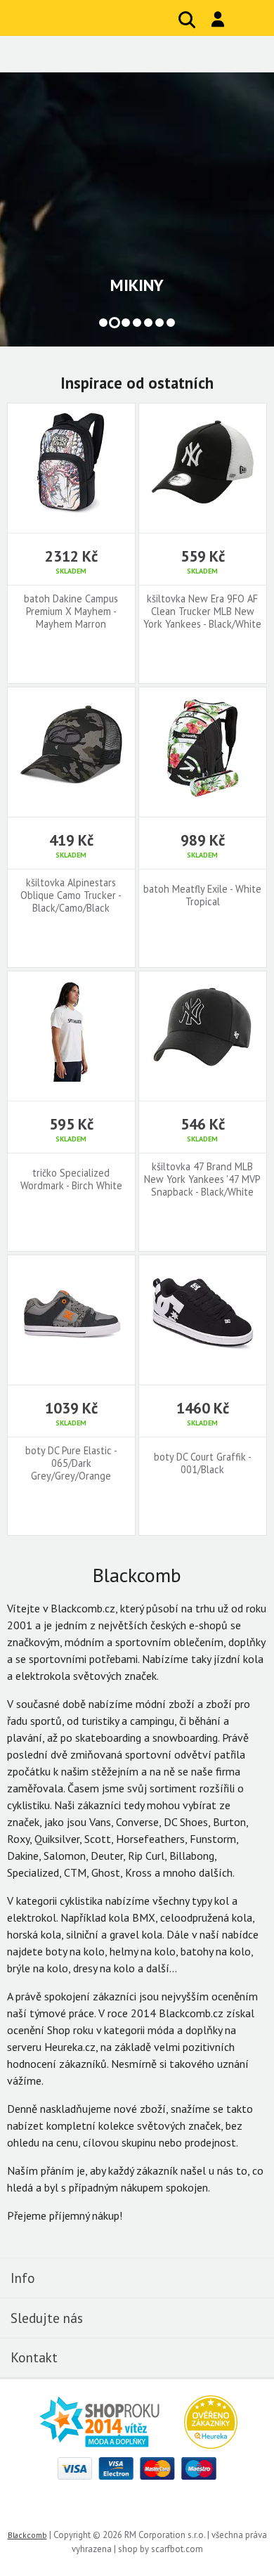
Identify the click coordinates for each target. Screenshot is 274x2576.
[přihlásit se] (218, 19)
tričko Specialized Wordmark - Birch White (71, 1179)
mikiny (137, 285)
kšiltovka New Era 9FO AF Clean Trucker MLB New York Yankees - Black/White (202, 611)
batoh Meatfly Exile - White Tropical (202, 895)
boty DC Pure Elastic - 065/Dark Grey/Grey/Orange (71, 1463)
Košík (249, 20)
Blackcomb (99, 18)
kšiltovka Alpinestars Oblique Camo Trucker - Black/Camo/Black (71, 895)
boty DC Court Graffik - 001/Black (203, 1463)
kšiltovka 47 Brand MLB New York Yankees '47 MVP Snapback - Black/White (202, 1179)
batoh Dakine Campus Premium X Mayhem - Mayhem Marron (71, 611)
